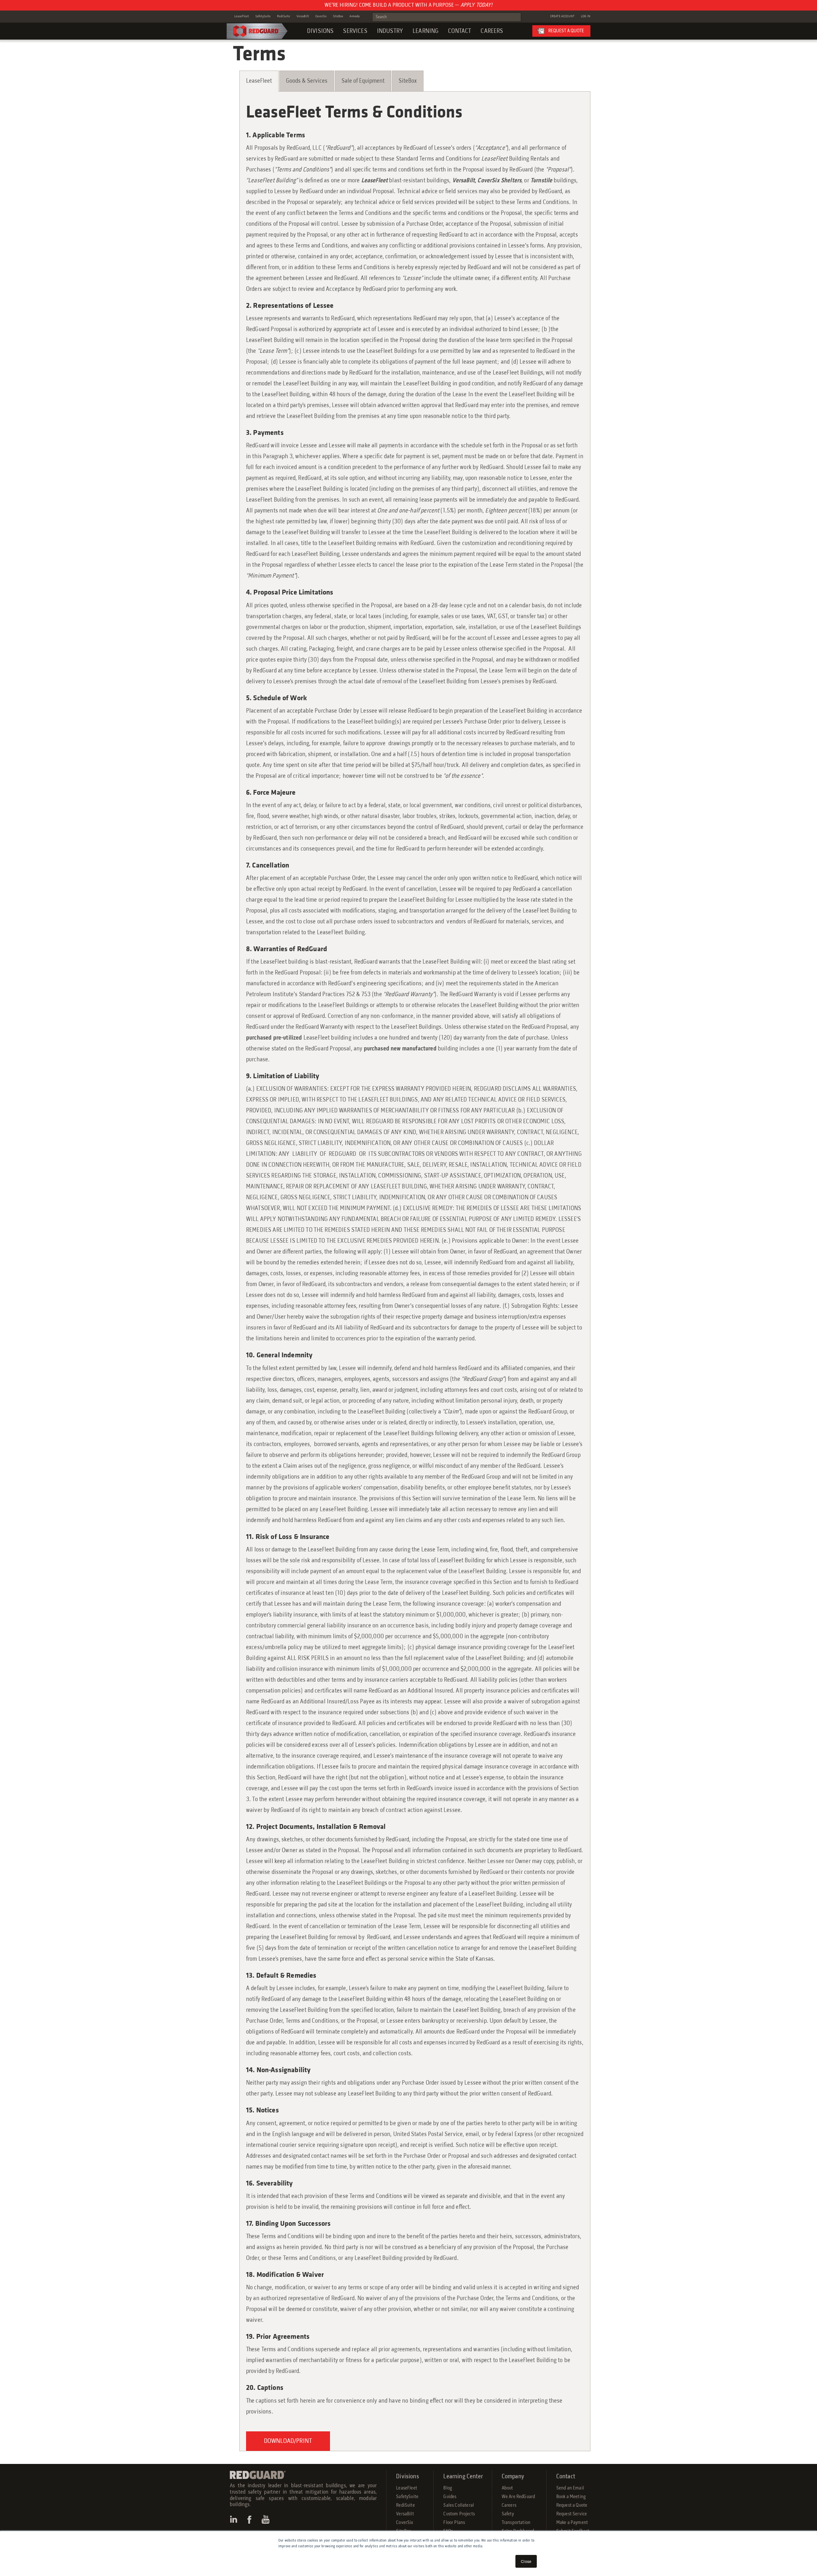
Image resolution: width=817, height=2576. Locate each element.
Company (513, 2477)
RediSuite (284, 16)
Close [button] (526, 2561)
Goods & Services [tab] (307, 81)
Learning (426, 31)
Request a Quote (572, 2505)
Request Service (572, 2514)
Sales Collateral (459, 2505)
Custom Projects (459, 2514)
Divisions (320, 31)
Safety (508, 2514)
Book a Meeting (571, 2497)
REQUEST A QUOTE (566, 31)
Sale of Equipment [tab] (363, 81)
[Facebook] (250, 2519)
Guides (450, 2497)
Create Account (562, 16)
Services (355, 31)
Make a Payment (572, 2523)
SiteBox (338, 16)
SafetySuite (263, 16)
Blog (448, 2488)
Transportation (516, 2523)
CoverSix (321, 16)
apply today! (476, 5)
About (507, 2488)
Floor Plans (454, 2523)
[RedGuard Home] (257, 31)
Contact (460, 31)
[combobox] (447, 17)
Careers (492, 31)
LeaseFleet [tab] (259, 81)
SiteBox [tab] (408, 81)
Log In (586, 16)
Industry (390, 31)
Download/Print (288, 2441)
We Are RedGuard (518, 2497)
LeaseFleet (242, 16)
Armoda (355, 16)
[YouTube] (266, 2519)
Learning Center (463, 2477)
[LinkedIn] (234, 2519)
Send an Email (570, 2488)
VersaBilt (303, 16)
